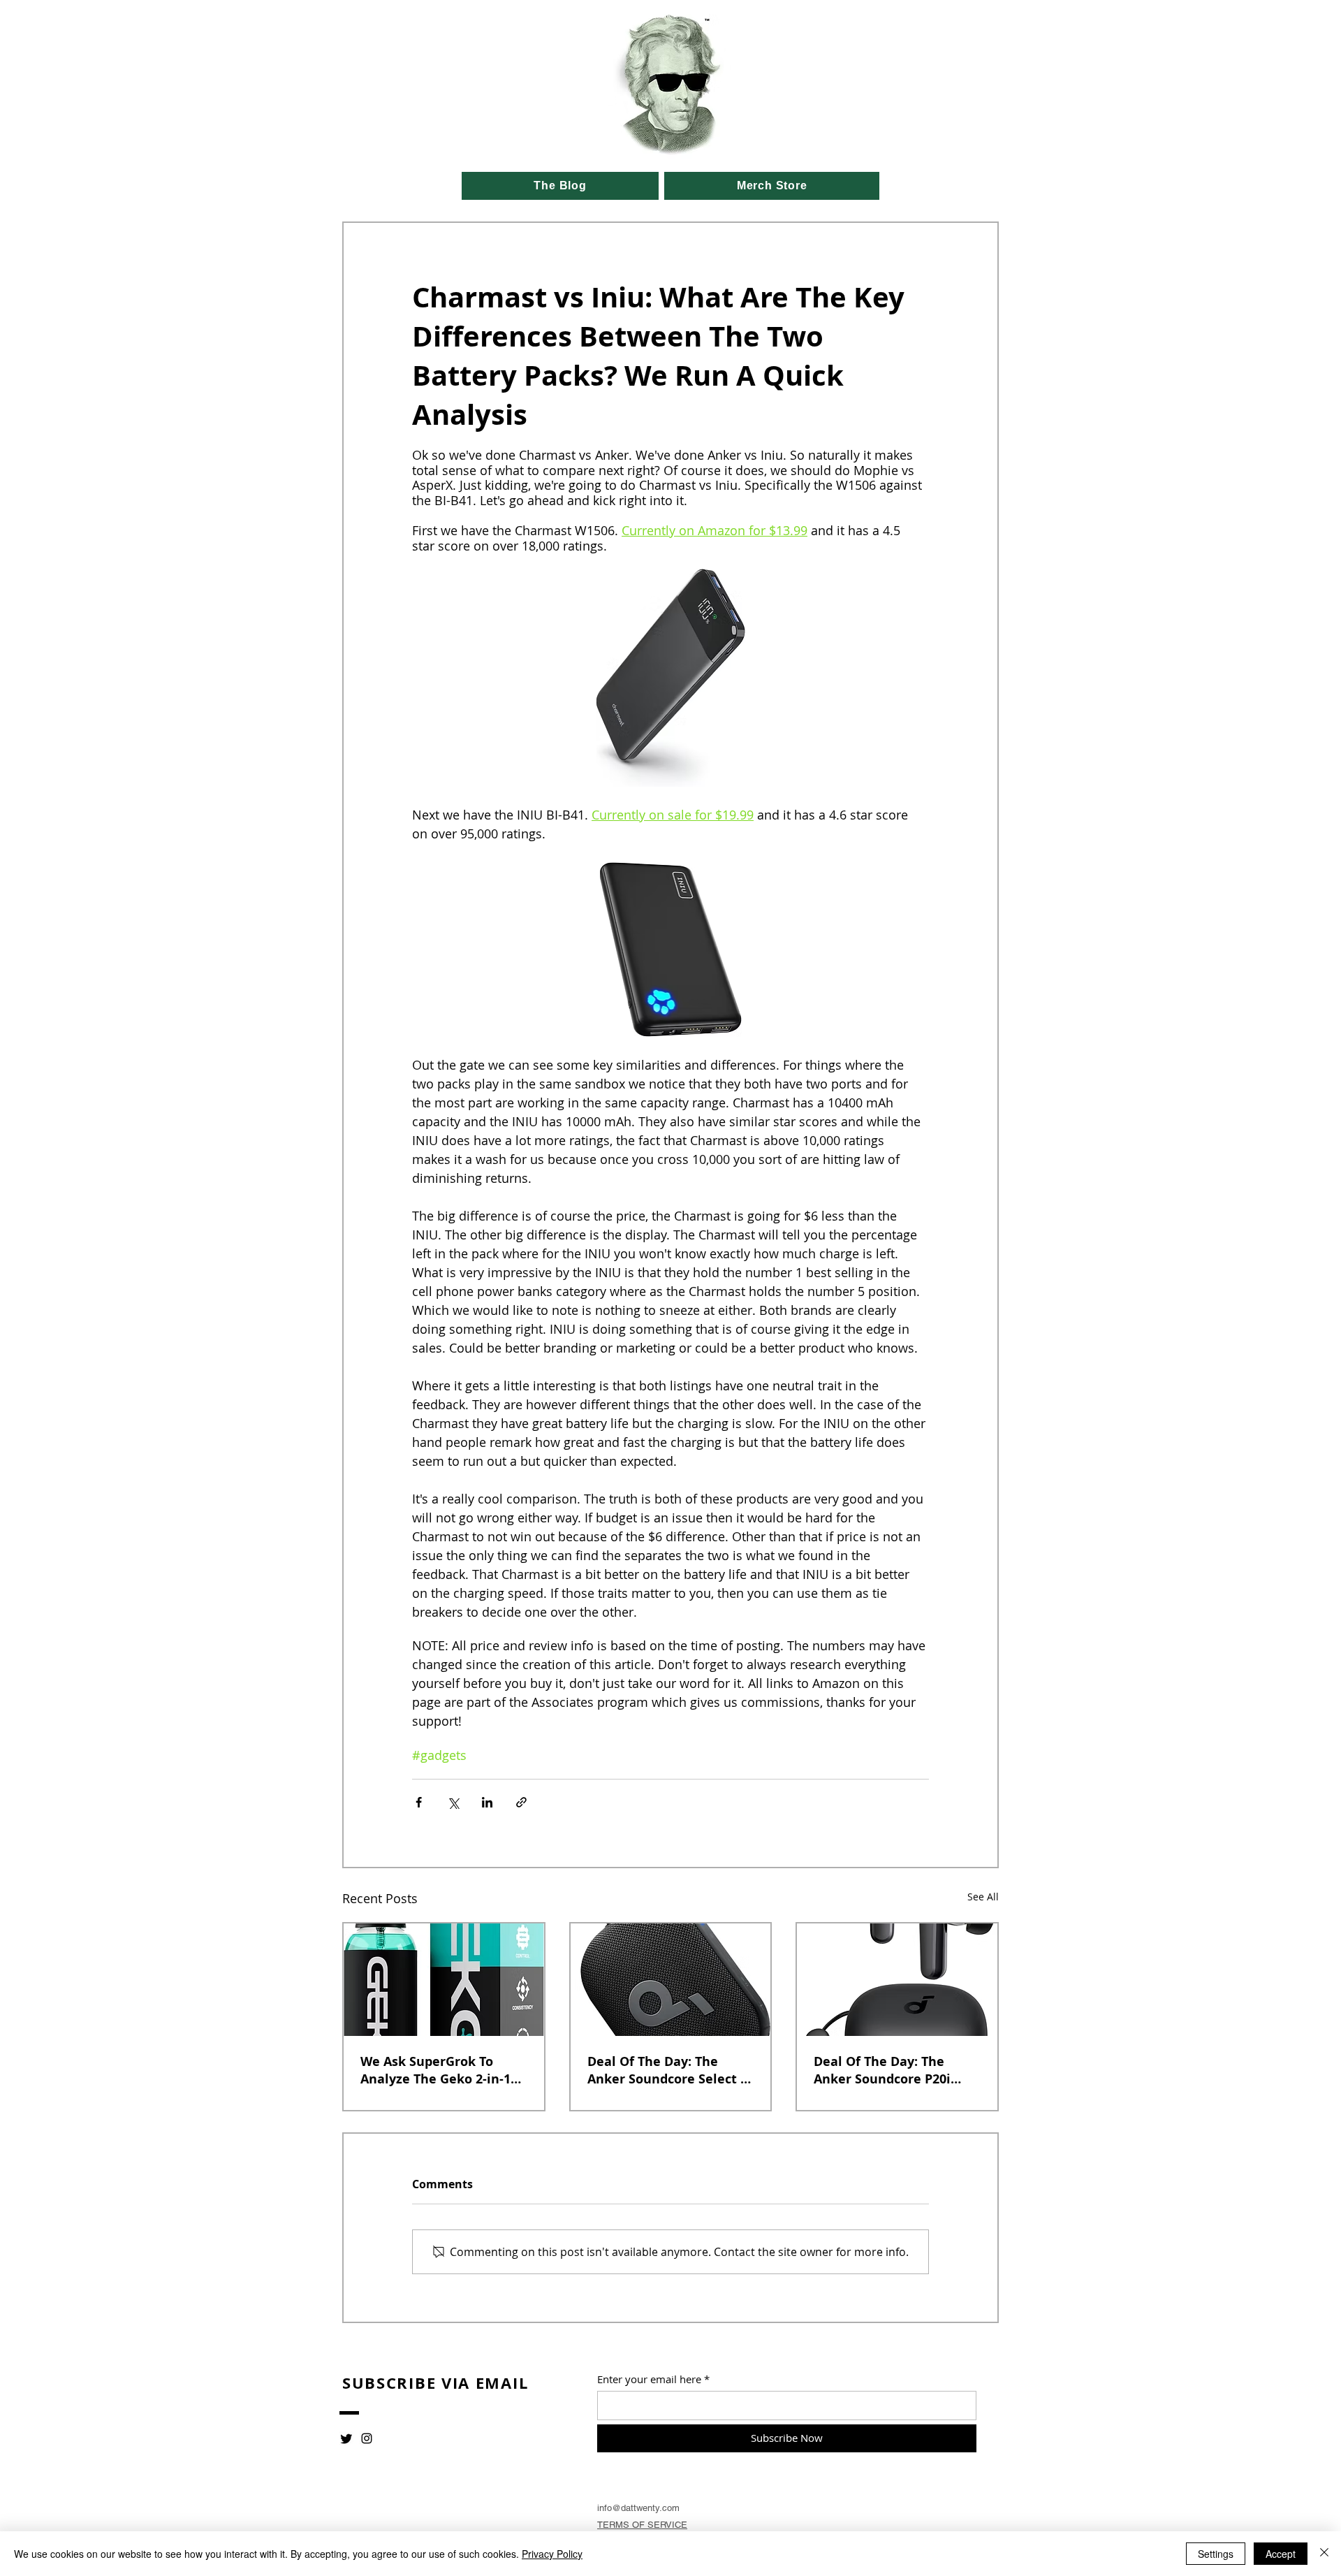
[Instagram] (367, 2438)
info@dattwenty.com (638, 2508)
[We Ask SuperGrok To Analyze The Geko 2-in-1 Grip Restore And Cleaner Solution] (444, 1980)
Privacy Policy (552, 2554)
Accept (1281, 2554)
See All (983, 1897)
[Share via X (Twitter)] (453, 1802)
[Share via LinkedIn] (487, 1802)
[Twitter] (346, 2438)
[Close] (1324, 2554)
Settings (1216, 2554)
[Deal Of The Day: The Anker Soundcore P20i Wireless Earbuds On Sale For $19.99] (897, 1980)
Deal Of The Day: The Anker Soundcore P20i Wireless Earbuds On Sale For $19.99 (893, 2070)
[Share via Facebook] (419, 1802)
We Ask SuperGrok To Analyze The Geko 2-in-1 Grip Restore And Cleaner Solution (440, 2070)
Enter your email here (649, 2379)
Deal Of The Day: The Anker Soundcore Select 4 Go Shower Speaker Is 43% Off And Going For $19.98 (669, 2070)
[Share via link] (521, 1802)
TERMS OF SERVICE (642, 2525)
